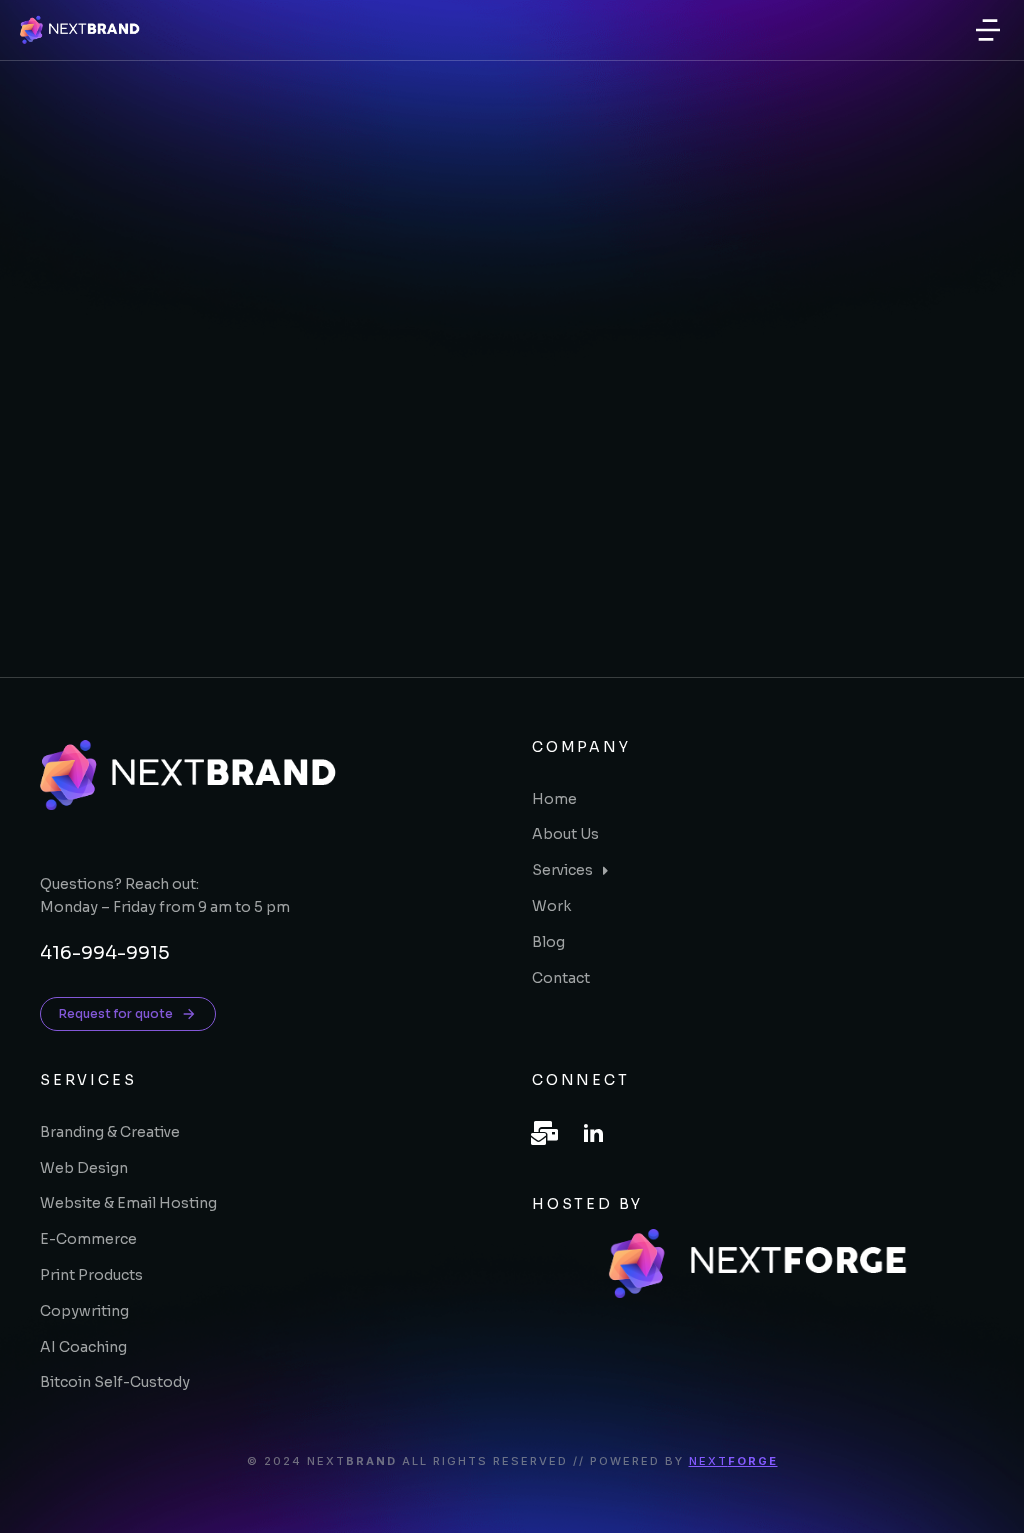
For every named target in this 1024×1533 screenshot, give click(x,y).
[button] (988, 30)
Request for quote (116, 1013)
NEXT (733, 1461)
